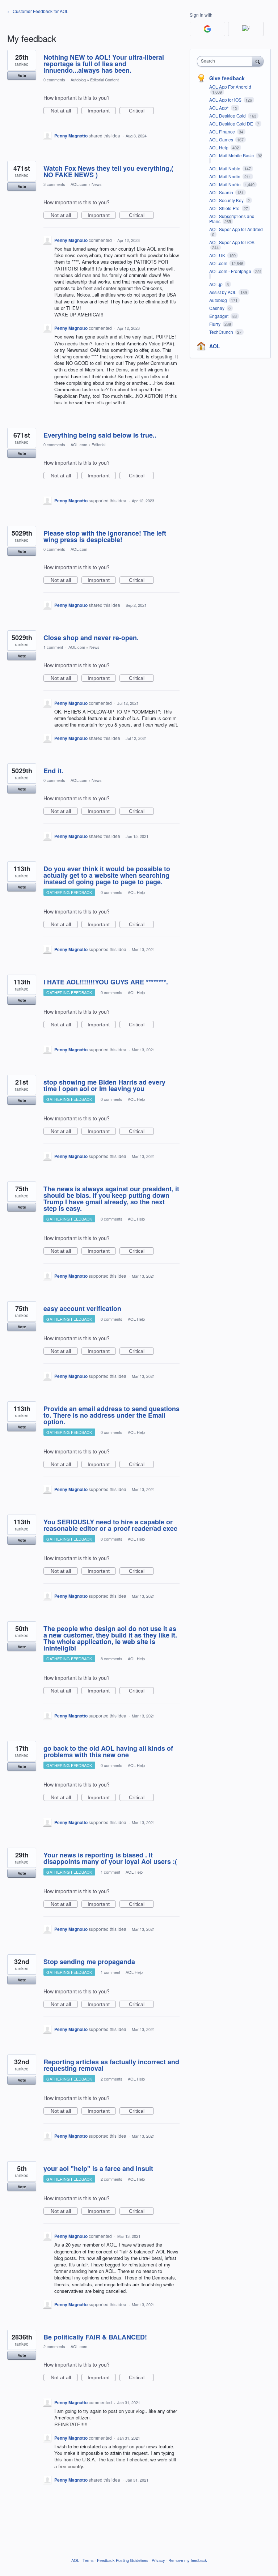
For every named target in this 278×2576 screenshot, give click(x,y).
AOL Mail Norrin (226, 184)
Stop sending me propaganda (89, 1962)
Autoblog (78, 80)
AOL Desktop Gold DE (232, 124)
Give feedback (227, 78)
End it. (53, 771)
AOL (215, 346)
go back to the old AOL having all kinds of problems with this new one (108, 1751)
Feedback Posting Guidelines (123, 2560)
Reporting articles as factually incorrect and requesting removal (111, 2065)
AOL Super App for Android (236, 229)
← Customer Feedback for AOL (38, 11)
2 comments (111, 2079)
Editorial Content (104, 80)
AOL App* (220, 108)
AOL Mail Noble (225, 168)
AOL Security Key (227, 200)
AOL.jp (216, 284)
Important (102, 111)
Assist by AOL (223, 292)
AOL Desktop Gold (228, 116)
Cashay (217, 308)
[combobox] (226, 61)
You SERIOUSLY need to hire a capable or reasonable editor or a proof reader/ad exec (110, 1525)
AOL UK (218, 255)
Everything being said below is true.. (100, 435)
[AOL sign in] (246, 29)
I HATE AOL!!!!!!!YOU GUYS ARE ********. (106, 982)
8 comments (111, 1659)
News (97, 184)
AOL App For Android (230, 87)
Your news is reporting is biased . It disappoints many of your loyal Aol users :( (110, 1858)
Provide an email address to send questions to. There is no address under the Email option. (111, 1415)
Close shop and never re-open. (91, 638)
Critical (141, 111)
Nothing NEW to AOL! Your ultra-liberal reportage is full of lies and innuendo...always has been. (104, 64)
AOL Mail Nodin (225, 176)
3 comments (54, 184)
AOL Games (222, 139)
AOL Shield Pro (225, 208)
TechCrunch (222, 332)
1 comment (53, 647)
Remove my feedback (188, 2560)
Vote (22, 75)
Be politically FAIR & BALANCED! (95, 2337)
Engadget (219, 316)
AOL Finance (223, 131)
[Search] (258, 61)
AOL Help (136, 892)
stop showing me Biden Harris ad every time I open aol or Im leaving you (104, 1085)
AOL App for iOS (226, 100)
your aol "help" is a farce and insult (98, 2168)
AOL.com (79, 184)
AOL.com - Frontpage (231, 271)
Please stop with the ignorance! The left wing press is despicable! (105, 536)
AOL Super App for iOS (232, 242)
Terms (88, 2560)
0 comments (54, 80)
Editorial (98, 444)
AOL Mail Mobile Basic (232, 155)
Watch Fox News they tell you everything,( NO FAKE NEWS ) (108, 171)
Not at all (64, 111)
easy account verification (82, 1308)
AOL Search (222, 192)
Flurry (215, 324)
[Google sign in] (207, 29)
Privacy (158, 2560)
